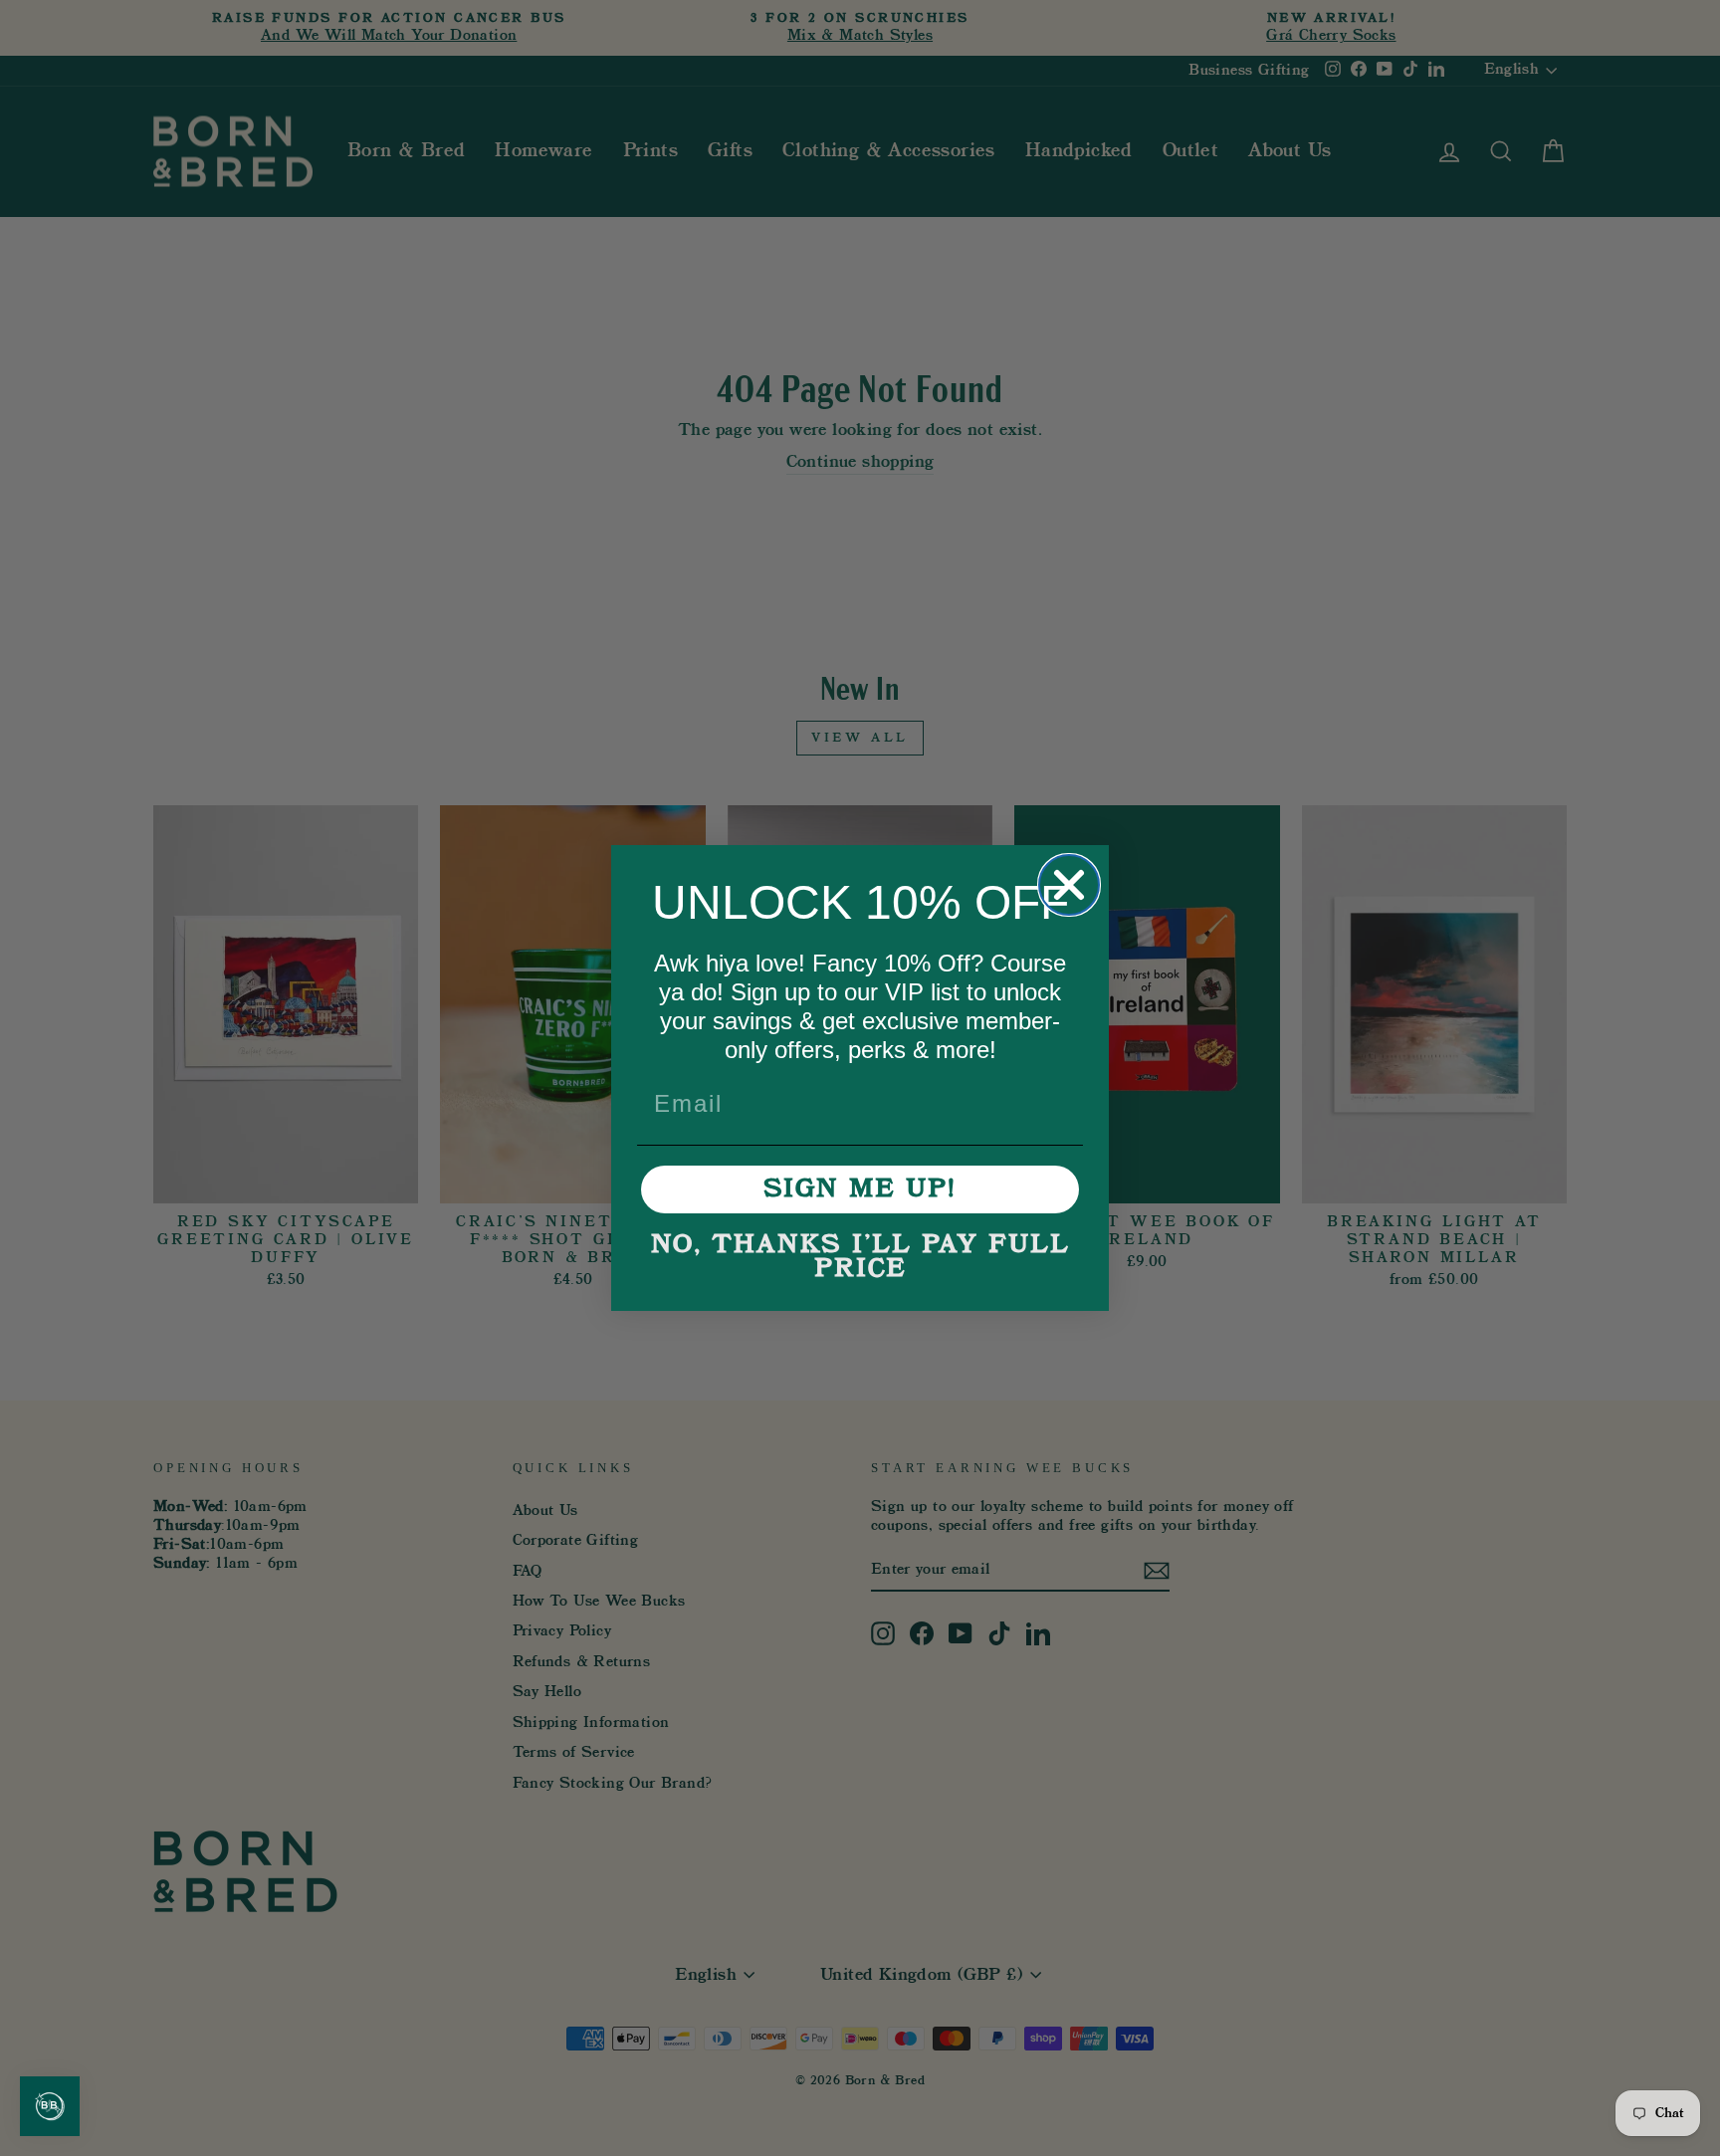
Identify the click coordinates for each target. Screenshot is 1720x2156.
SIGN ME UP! (860, 1189)
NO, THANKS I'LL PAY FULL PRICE (860, 1257)
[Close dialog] (1069, 885)
